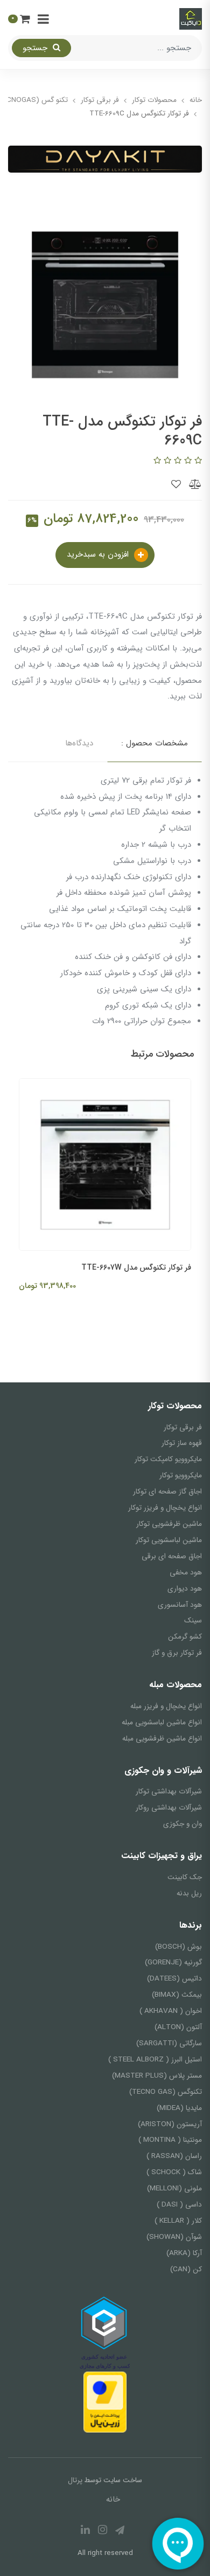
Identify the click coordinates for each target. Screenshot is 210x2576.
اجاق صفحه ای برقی (172, 1556)
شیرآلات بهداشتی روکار (169, 1808)
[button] (19, 19)
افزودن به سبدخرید (99, 554)
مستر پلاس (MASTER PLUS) (157, 2076)
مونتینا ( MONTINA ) (170, 2140)
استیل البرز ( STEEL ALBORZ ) (155, 2060)
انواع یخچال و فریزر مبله (166, 1706)
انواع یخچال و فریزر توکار (165, 1508)
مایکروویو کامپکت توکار (168, 1459)
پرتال (75, 2480)
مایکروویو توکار (181, 1475)
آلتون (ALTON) (178, 2027)
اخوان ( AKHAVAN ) (171, 2011)
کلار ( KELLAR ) (178, 2221)
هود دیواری (185, 1589)
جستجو (36, 48)
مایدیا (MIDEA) (179, 2108)
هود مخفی (186, 1573)
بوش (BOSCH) (178, 1947)
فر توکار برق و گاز (177, 1653)
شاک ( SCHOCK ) (174, 2172)
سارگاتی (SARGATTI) (169, 2043)
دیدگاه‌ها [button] (79, 743)
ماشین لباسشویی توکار (169, 1540)
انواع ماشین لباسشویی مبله (162, 1722)
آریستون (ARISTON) (170, 2124)
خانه (113, 2499)
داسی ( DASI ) (179, 2205)
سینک (193, 1621)
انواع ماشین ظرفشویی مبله (162, 1739)
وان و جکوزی (183, 1824)
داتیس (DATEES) (174, 1979)
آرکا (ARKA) (184, 2253)
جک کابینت (185, 1877)
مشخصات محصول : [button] (155, 743)
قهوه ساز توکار (182, 1443)
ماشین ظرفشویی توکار (169, 1524)
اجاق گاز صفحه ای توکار (167, 1492)
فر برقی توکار (183, 1427)
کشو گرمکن (185, 1637)
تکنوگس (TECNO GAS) (166, 2092)
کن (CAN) (186, 2269)
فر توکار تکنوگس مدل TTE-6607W (136, 1268)
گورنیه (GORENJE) (173, 1962)
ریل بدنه (189, 1893)
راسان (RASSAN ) (174, 2156)
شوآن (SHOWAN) (174, 2237)
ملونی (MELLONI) (174, 2188)
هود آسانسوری (180, 1605)
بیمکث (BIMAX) (177, 1995)
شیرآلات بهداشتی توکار (169, 1791)
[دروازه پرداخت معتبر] (105, 2402)
